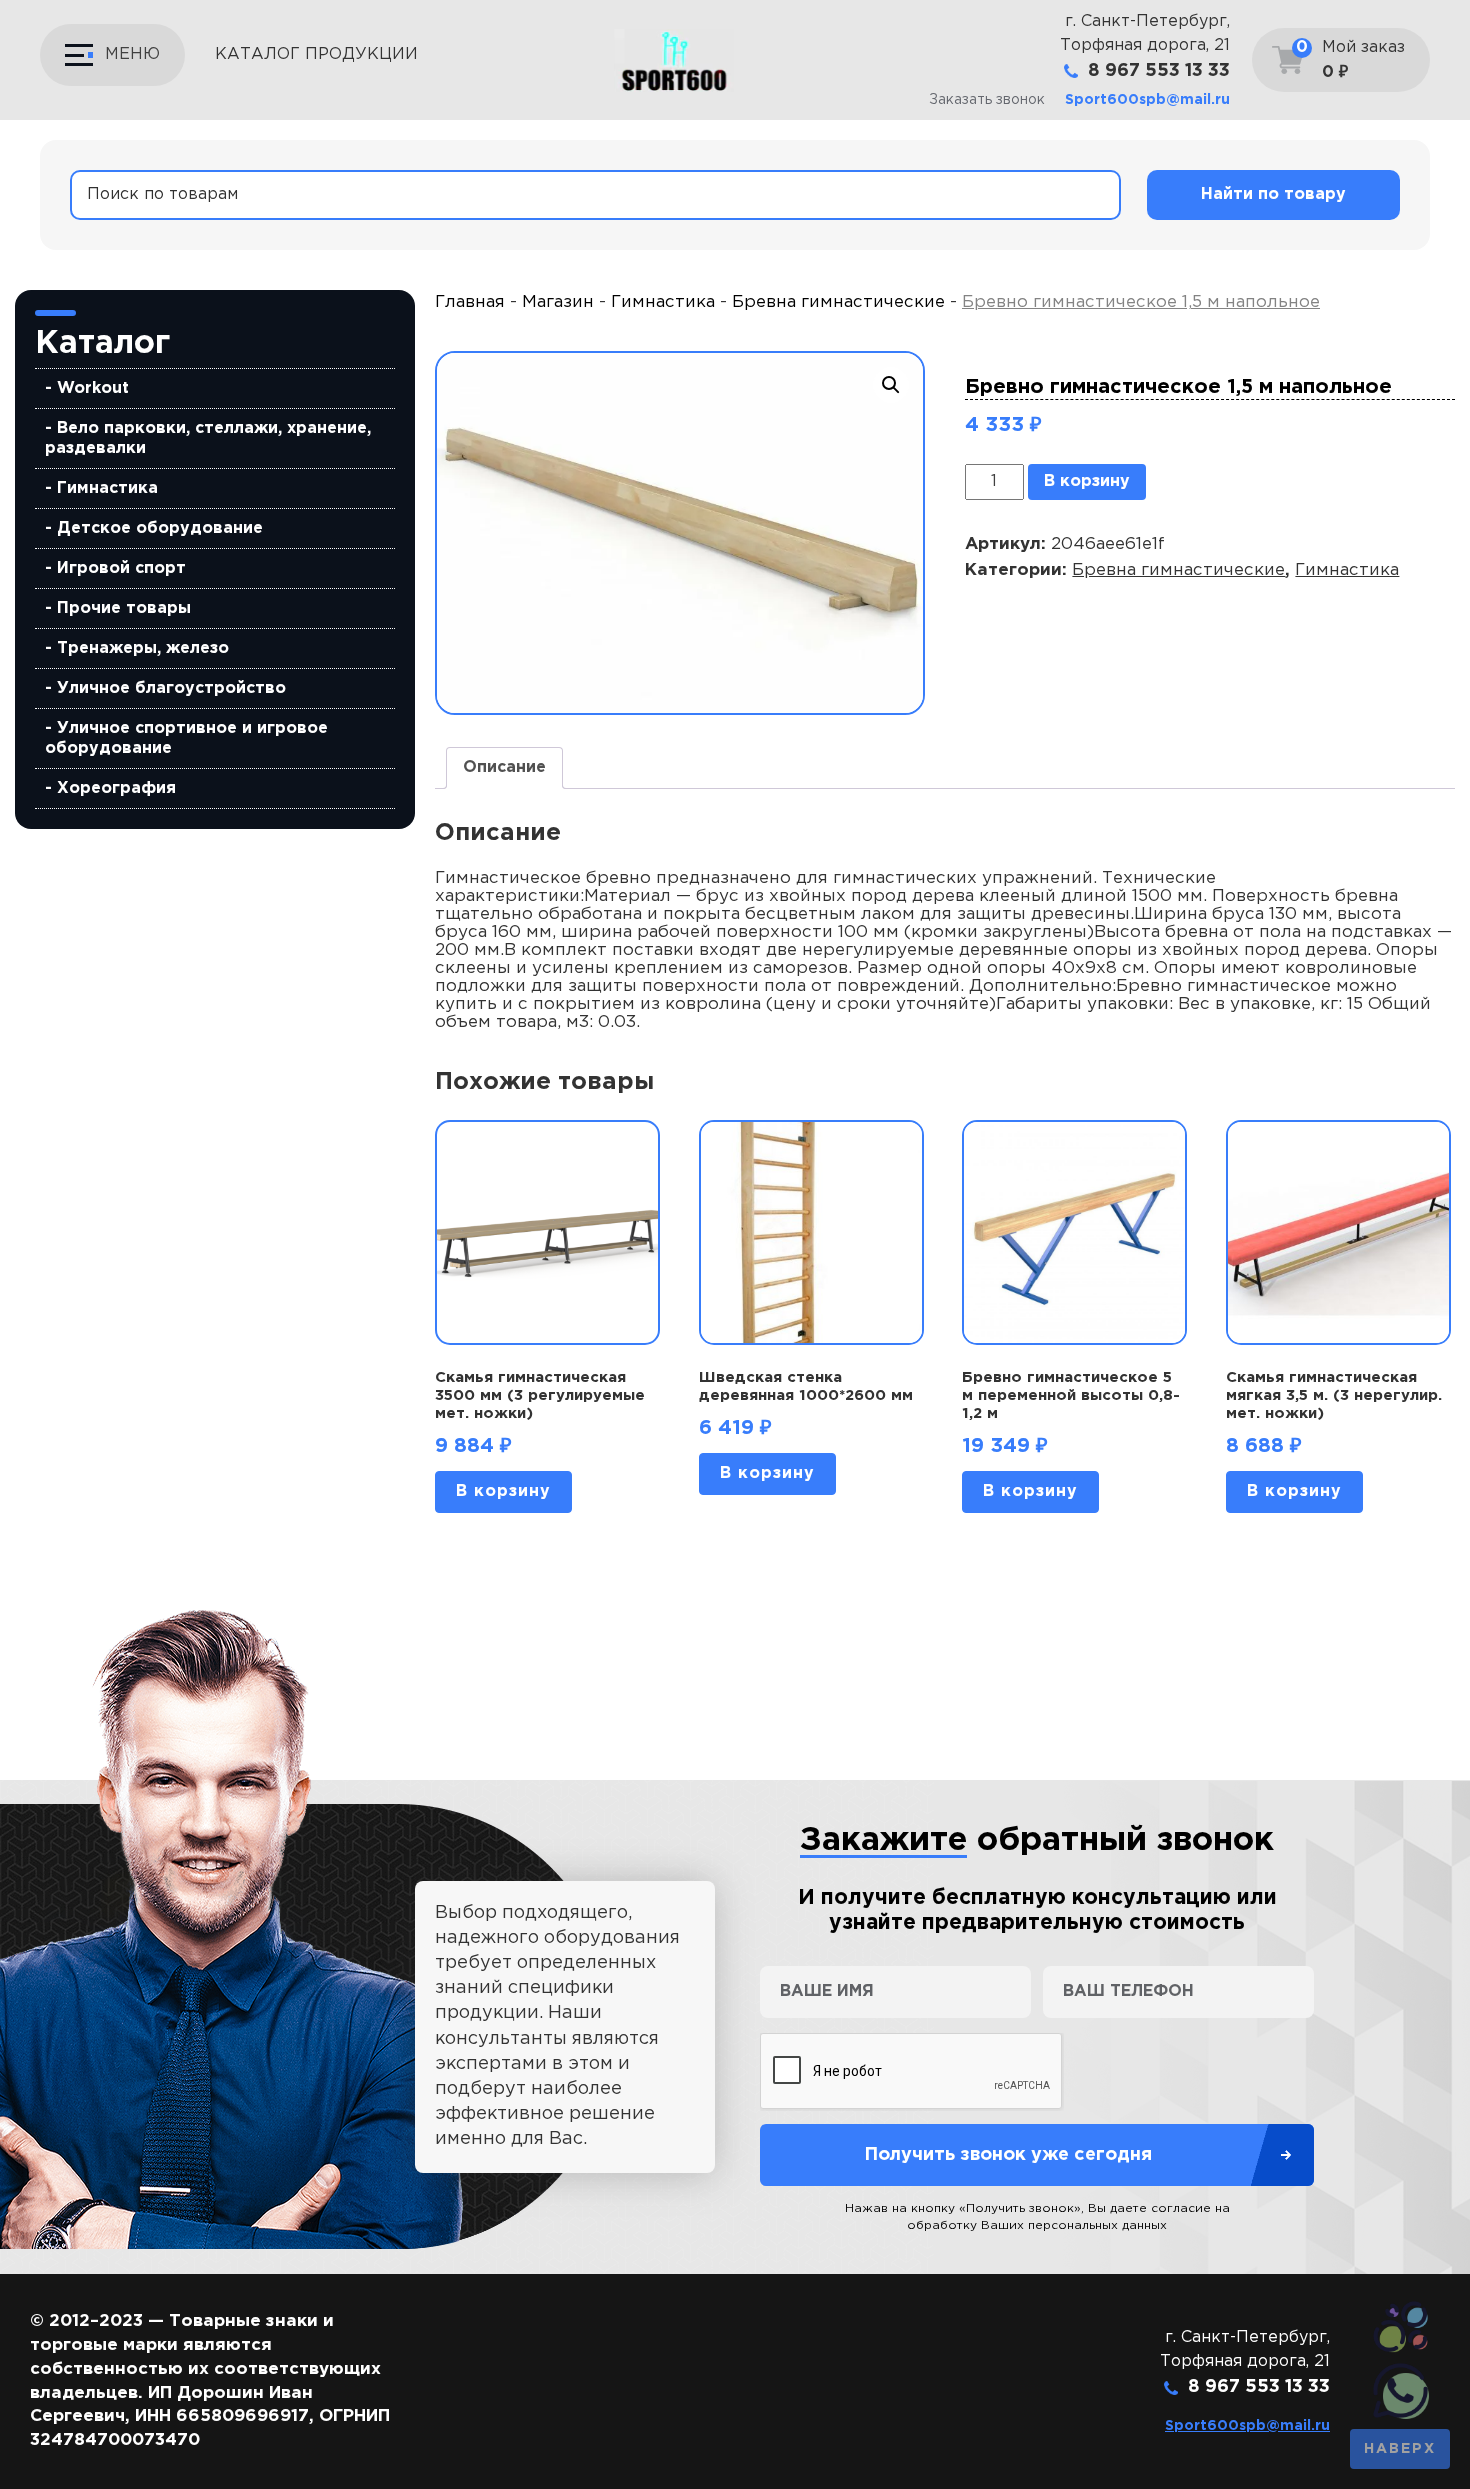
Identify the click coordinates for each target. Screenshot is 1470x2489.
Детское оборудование (160, 528)
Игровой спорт (121, 568)
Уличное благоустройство (171, 688)
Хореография (116, 788)
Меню (132, 54)
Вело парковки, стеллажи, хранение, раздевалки (208, 438)
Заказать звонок (987, 100)
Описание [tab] (504, 767)
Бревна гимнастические (838, 302)
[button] (891, 385)
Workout (93, 388)
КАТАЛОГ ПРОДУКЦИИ (316, 54)
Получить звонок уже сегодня (1008, 2155)
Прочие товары (124, 608)
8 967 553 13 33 (1159, 71)
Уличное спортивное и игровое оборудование (186, 738)
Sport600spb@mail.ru (1147, 100)
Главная (470, 302)
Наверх (1400, 2449)
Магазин (558, 302)
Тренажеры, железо (143, 648)
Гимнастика (107, 488)
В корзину (1087, 481)
